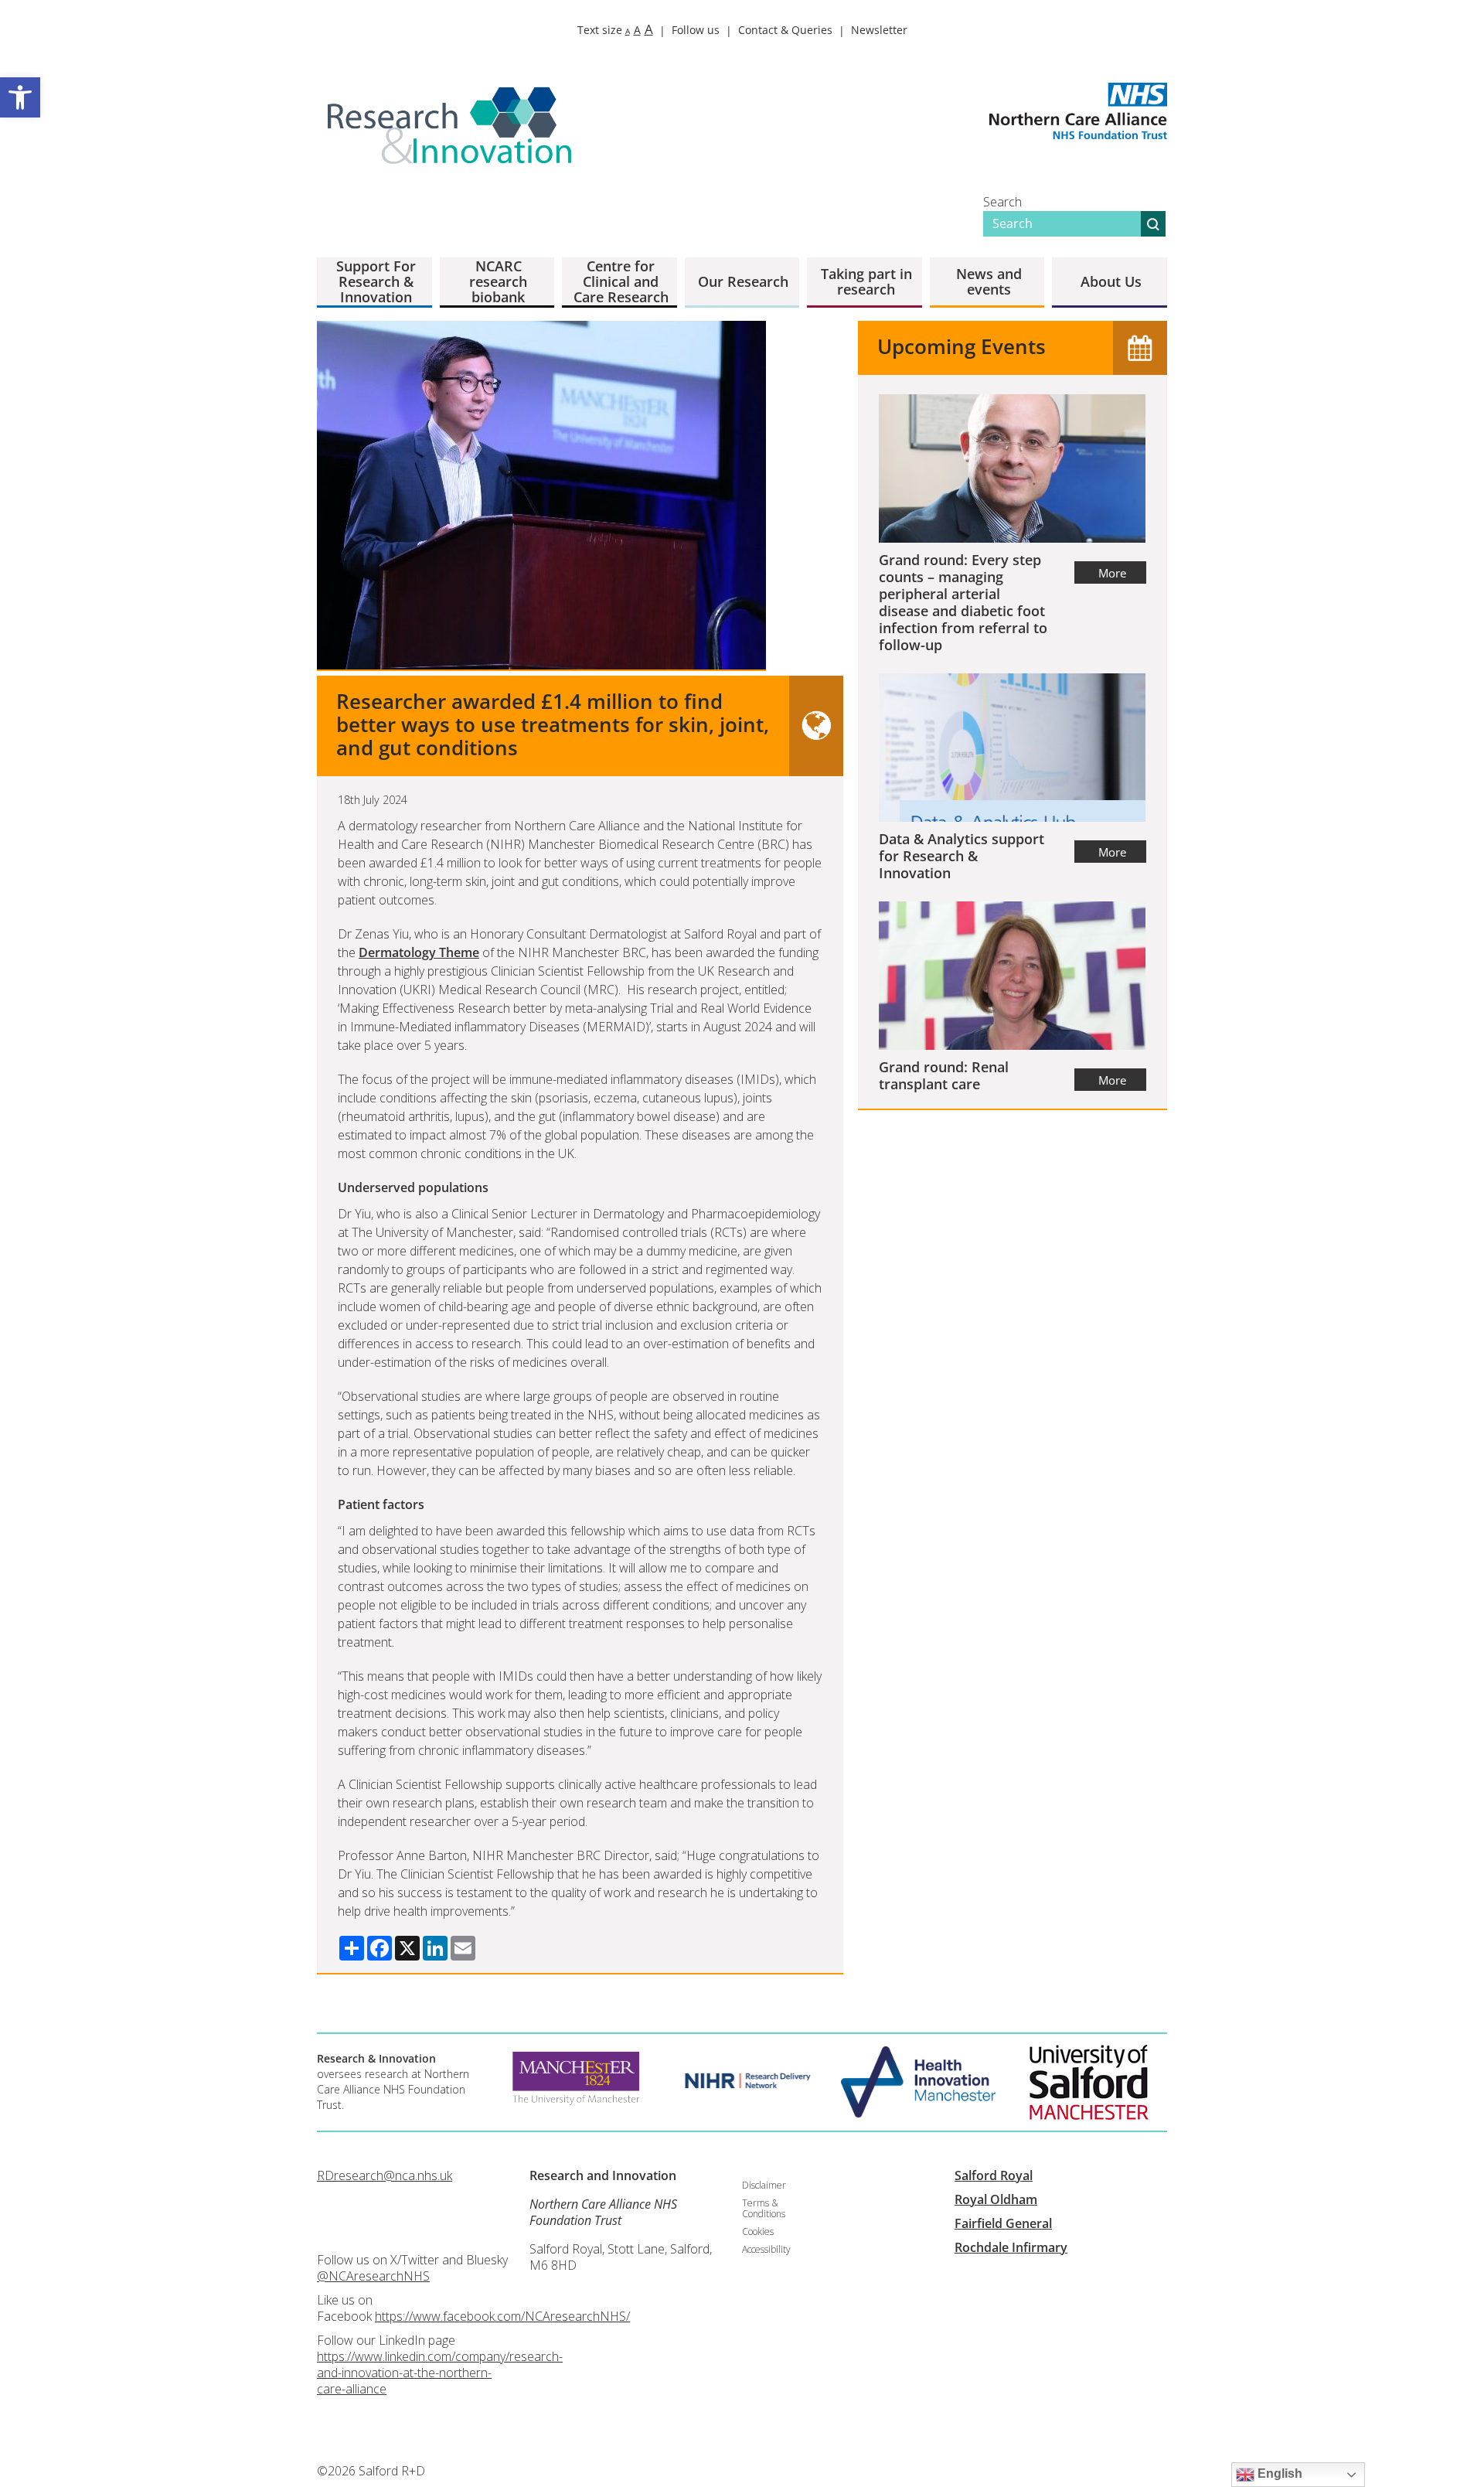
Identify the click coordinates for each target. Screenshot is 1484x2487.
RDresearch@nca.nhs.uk (385, 2175)
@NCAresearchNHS (373, 2276)
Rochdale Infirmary (1011, 2247)
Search (1002, 202)
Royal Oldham (996, 2199)
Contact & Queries (785, 30)
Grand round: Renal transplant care (944, 1075)
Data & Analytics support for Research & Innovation (962, 856)
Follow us (696, 30)
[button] (20, 97)
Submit (1153, 224)
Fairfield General (1003, 2223)
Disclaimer (764, 2185)
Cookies (758, 2231)
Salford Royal (994, 2175)
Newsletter (879, 30)
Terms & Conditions (764, 2208)
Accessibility (766, 2249)
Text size (615, 30)
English (1278, 2473)
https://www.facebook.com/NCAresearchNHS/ (502, 2316)
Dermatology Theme (419, 952)
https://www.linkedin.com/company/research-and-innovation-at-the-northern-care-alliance (440, 2373)
